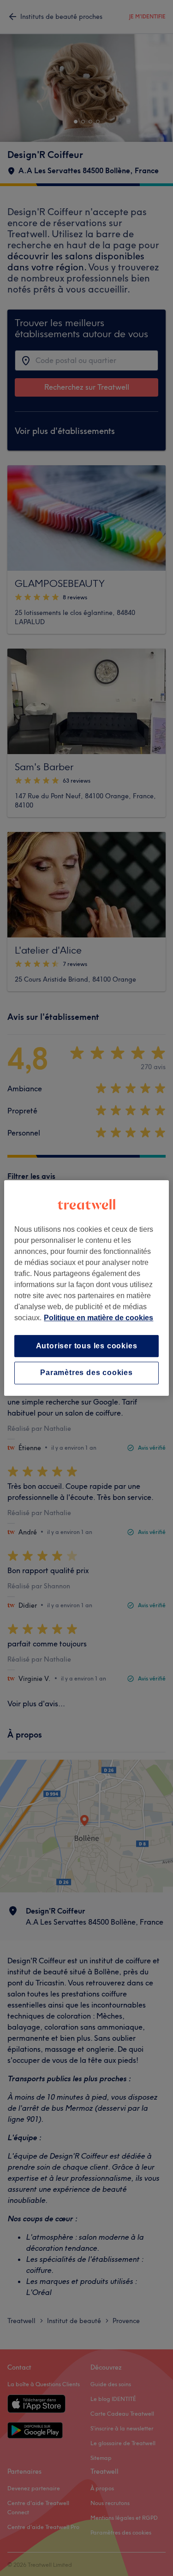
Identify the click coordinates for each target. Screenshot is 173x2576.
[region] (86, 1288)
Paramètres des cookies (86, 1373)
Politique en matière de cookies (98, 1318)
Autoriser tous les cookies (87, 1346)
